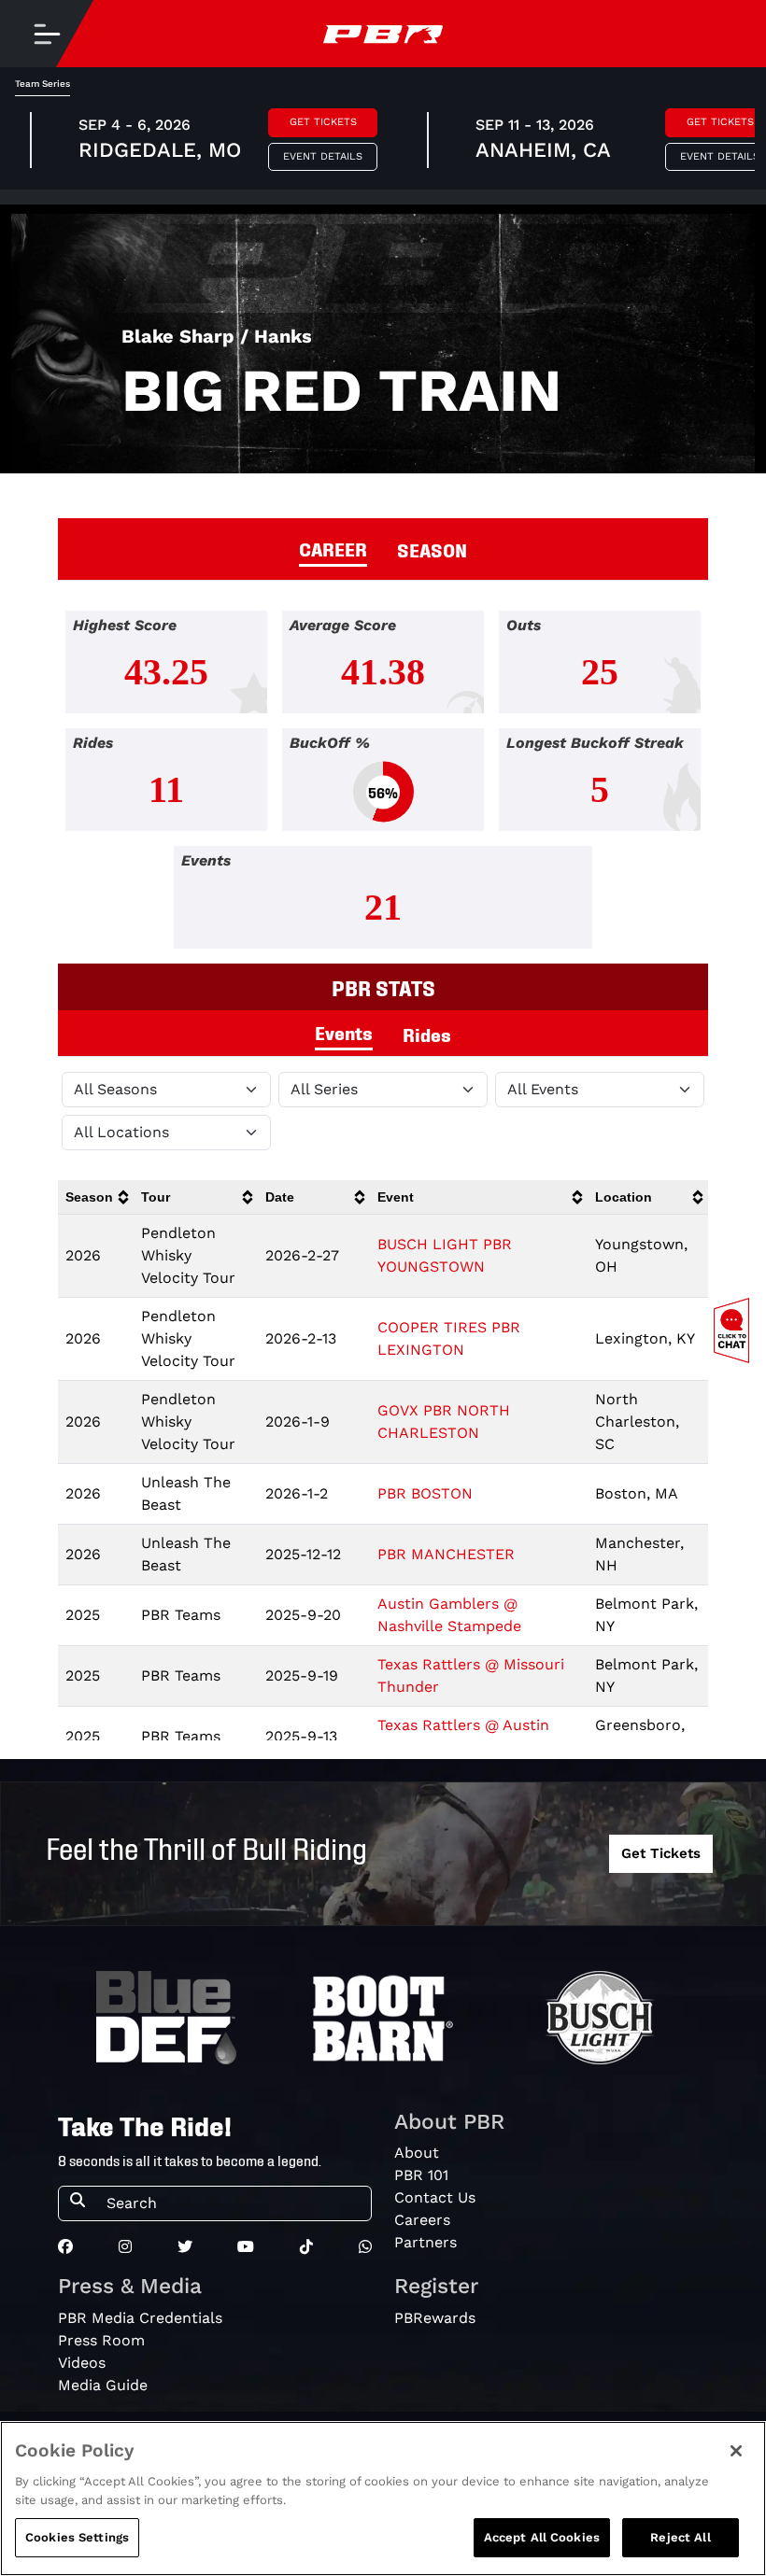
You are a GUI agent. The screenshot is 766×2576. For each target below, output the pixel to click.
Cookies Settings (77, 2537)
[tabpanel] (383, 787)
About (417, 2153)
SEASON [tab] (432, 549)
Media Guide (103, 2385)
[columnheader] (96, 1197)
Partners (426, 2242)
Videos (82, 2363)
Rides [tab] (427, 1034)
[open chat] (735, 1330)
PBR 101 (421, 2175)
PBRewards (435, 2318)
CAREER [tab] (333, 548)
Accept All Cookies (542, 2537)
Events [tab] (344, 1032)
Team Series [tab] (43, 84)
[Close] (736, 2451)
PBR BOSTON (425, 1493)
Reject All (680, 2537)
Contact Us (435, 2197)
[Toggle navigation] (47, 34)
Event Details (323, 156)
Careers (422, 2220)
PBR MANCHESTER (446, 1554)
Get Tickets (323, 122)
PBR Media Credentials (140, 2318)
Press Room (101, 2340)
